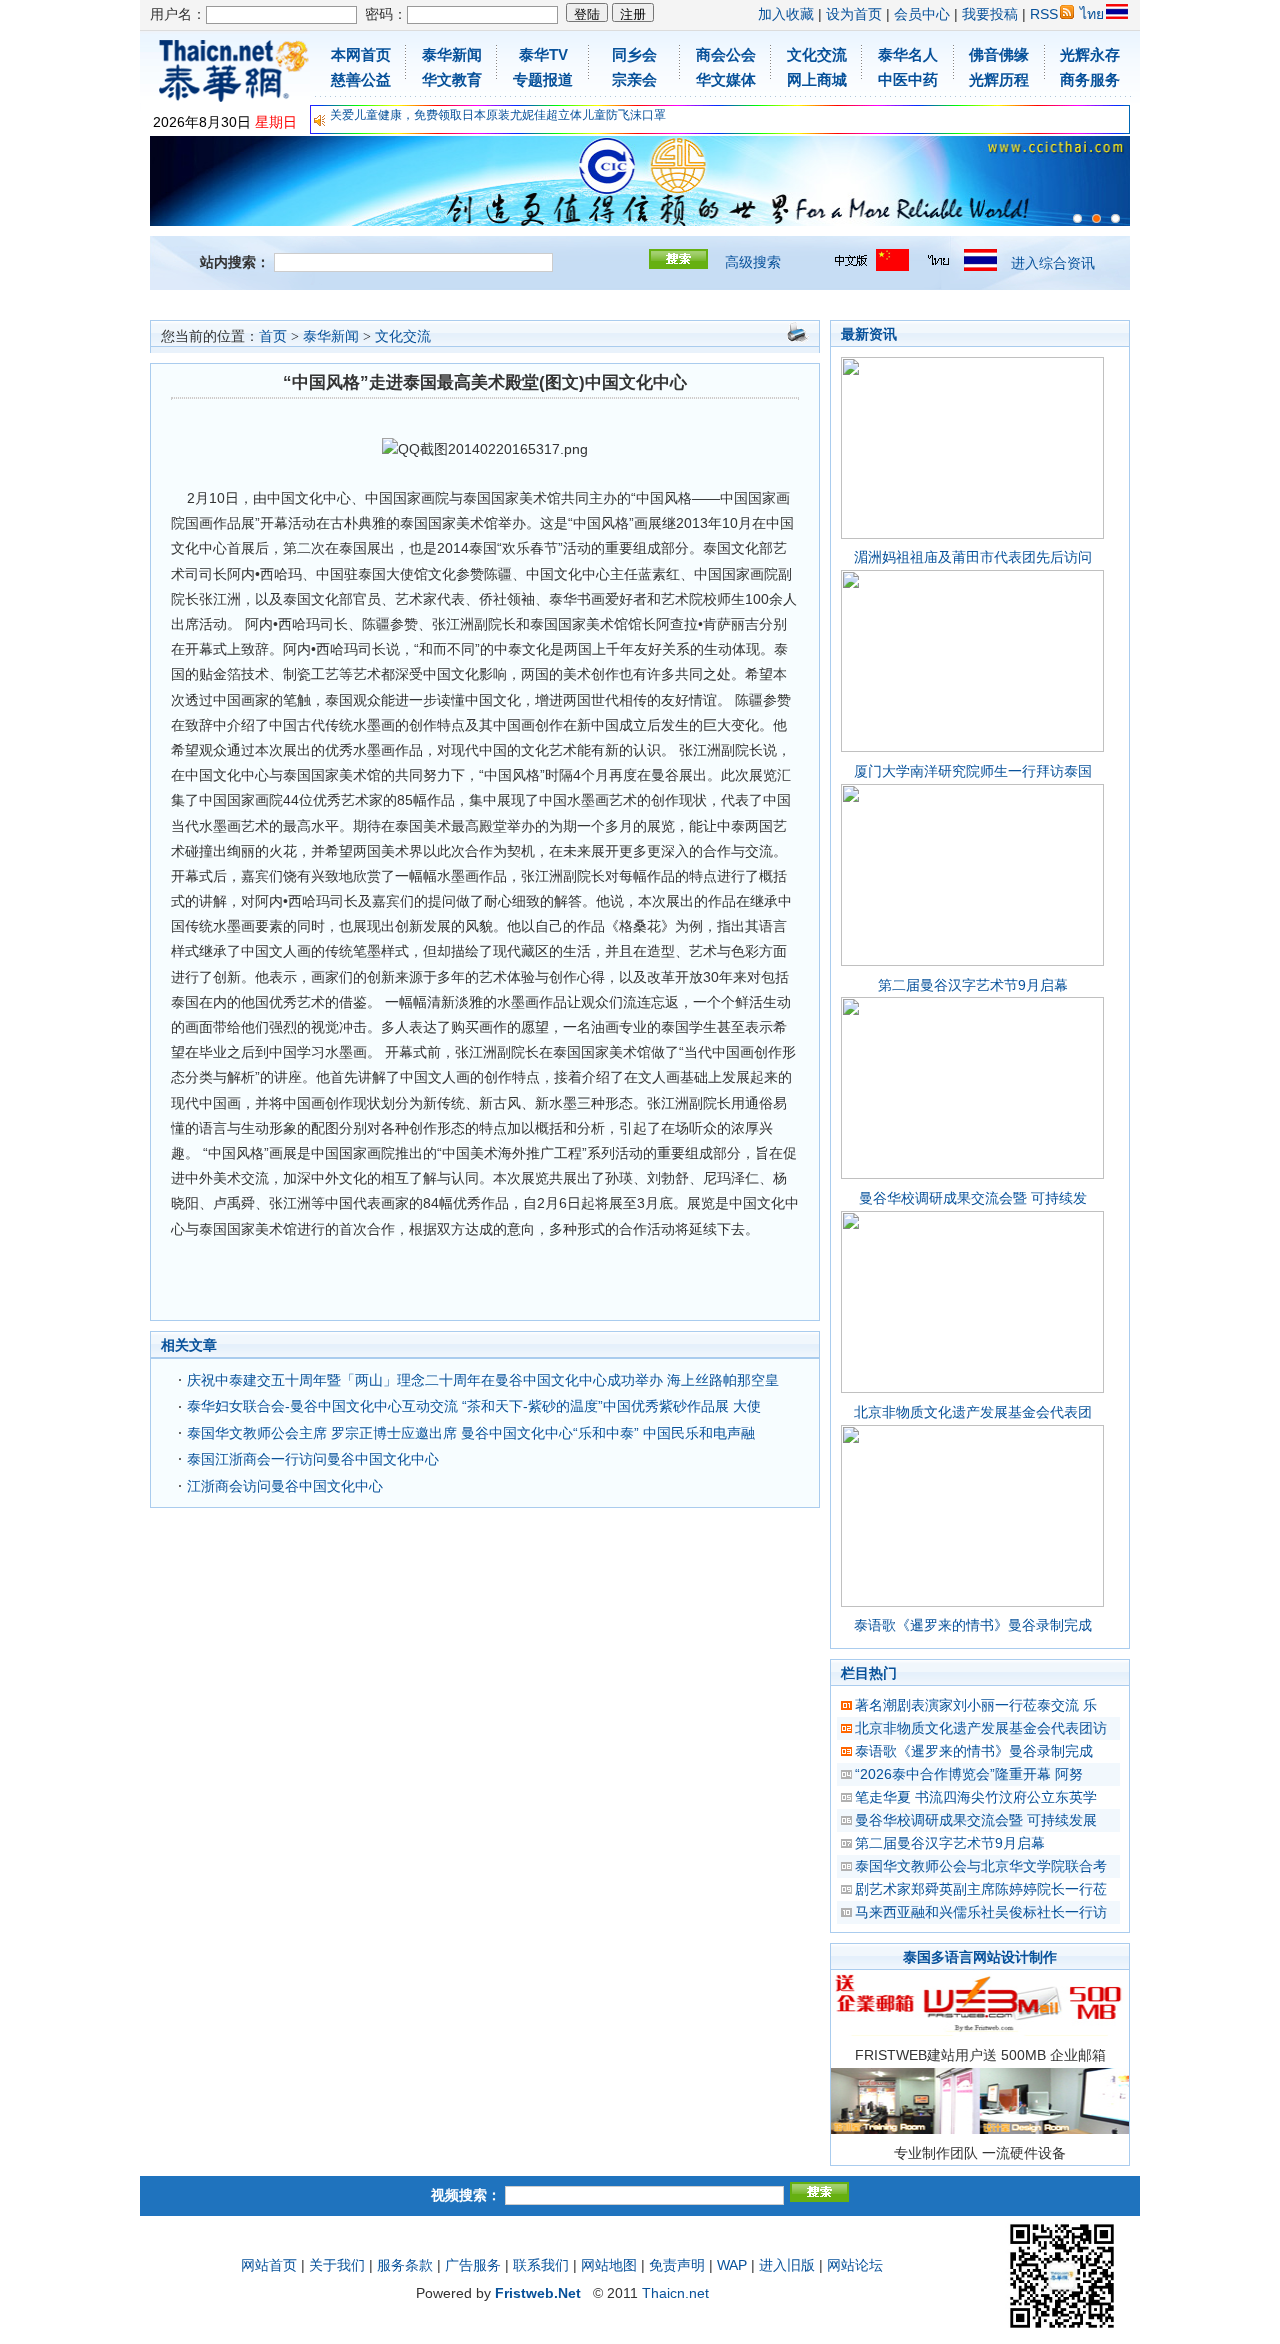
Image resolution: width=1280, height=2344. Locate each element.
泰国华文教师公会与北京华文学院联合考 (981, 1866)
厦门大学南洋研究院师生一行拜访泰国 (973, 771)
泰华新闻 (331, 336)
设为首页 (854, 14)
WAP (732, 2265)
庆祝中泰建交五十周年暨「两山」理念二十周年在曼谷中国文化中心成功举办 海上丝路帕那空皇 (483, 1380)
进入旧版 (787, 2265)
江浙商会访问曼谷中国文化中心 (285, 1486)
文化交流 (403, 336)
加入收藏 (786, 14)
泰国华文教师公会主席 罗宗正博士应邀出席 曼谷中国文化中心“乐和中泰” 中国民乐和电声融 (471, 1433)
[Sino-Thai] (1077, 218)
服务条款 (405, 2265)
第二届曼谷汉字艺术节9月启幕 (973, 985)
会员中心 (922, 14)
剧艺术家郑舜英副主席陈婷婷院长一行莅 (981, 1889)
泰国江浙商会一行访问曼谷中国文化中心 (313, 1459)
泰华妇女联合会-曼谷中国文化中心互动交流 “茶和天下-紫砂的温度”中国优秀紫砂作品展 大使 (474, 1406)
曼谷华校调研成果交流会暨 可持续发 (973, 1198)
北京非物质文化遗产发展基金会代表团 (973, 1412)
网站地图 (609, 2265)
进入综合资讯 (1053, 263)
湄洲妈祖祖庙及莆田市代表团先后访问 (973, 557)
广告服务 (473, 2265)
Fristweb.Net (538, 2293)
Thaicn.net (675, 2293)
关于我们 (337, 2265)
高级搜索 (753, 262)
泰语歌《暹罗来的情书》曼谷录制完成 (973, 1625)
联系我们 (541, 2265)
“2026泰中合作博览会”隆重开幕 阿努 (969, 1774)
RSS (1044, 14)
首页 (273, 336)
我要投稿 (990, 14)
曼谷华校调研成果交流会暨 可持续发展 (976, 1820)
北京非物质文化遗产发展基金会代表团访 (981, 1728)
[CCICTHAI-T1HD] (1096, 218)
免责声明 (677, 2265)
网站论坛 (855, 2265)
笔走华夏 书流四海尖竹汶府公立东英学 (976, 1797)
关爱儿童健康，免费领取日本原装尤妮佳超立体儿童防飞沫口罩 (498, 115)
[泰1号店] (1115, 218)
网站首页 (269, 2265)
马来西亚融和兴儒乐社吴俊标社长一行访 (981, 1912)
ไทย (1092, 14)
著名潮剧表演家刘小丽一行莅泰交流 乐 (976, 1705)
